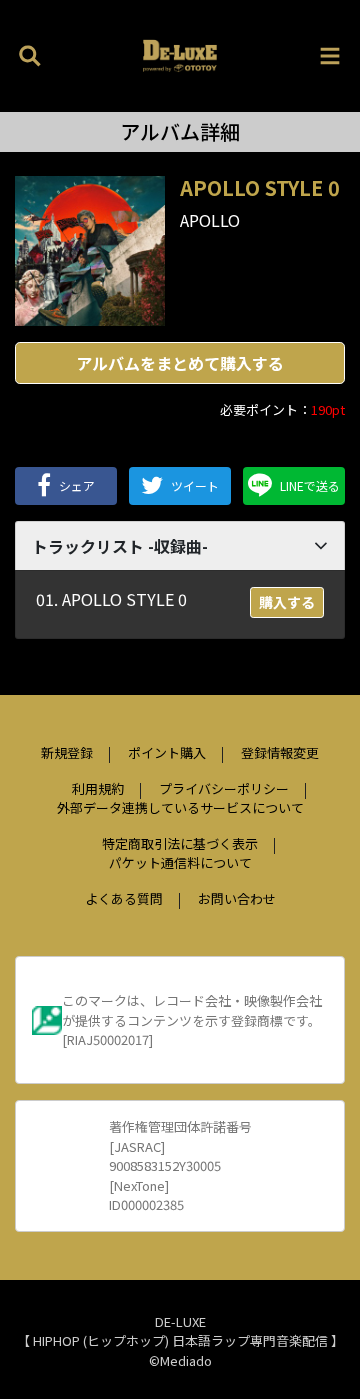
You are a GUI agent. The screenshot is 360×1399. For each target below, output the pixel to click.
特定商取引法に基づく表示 (180, 843)
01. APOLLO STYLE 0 (111, 599)
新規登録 (67, 752)
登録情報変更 (280, 752)
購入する (287, 602)
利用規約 (98, 788)
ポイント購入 (167, 752)
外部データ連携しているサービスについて (180, 807)
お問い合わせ (237, 898)
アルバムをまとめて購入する (180, 363)
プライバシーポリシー (224, 788)
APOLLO (210, 220)
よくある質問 (124, 898)
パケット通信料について (180, 862)
